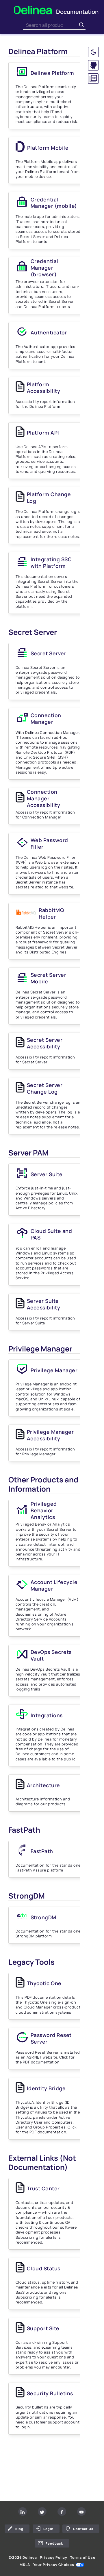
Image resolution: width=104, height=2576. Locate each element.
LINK (14, 2452)
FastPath (42, 1851)
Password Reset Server (51, 2038)
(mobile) (54, 203)
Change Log (45, 1088)
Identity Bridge (46, 2088)
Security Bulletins (50, 2393)
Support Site (43, 2328)
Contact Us (83, 2529)
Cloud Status (44, 2268)
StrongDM (43, 1917)
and (51, 1234)
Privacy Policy (54, 2558)
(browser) (44, 268)
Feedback (54, 2543)
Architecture (43, 1785)
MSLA (25, 2565)
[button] (93, 52)
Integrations (47, 1715)
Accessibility (44, 1304)
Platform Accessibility (44, 388)
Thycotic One (44, 1983)
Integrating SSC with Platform (51, 562)
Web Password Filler (49, 843)
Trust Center (43, 2188)
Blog (19, 2529)
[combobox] (50, 25)
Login (48, 2529)
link (52, 2459)
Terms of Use (83, 2558)
